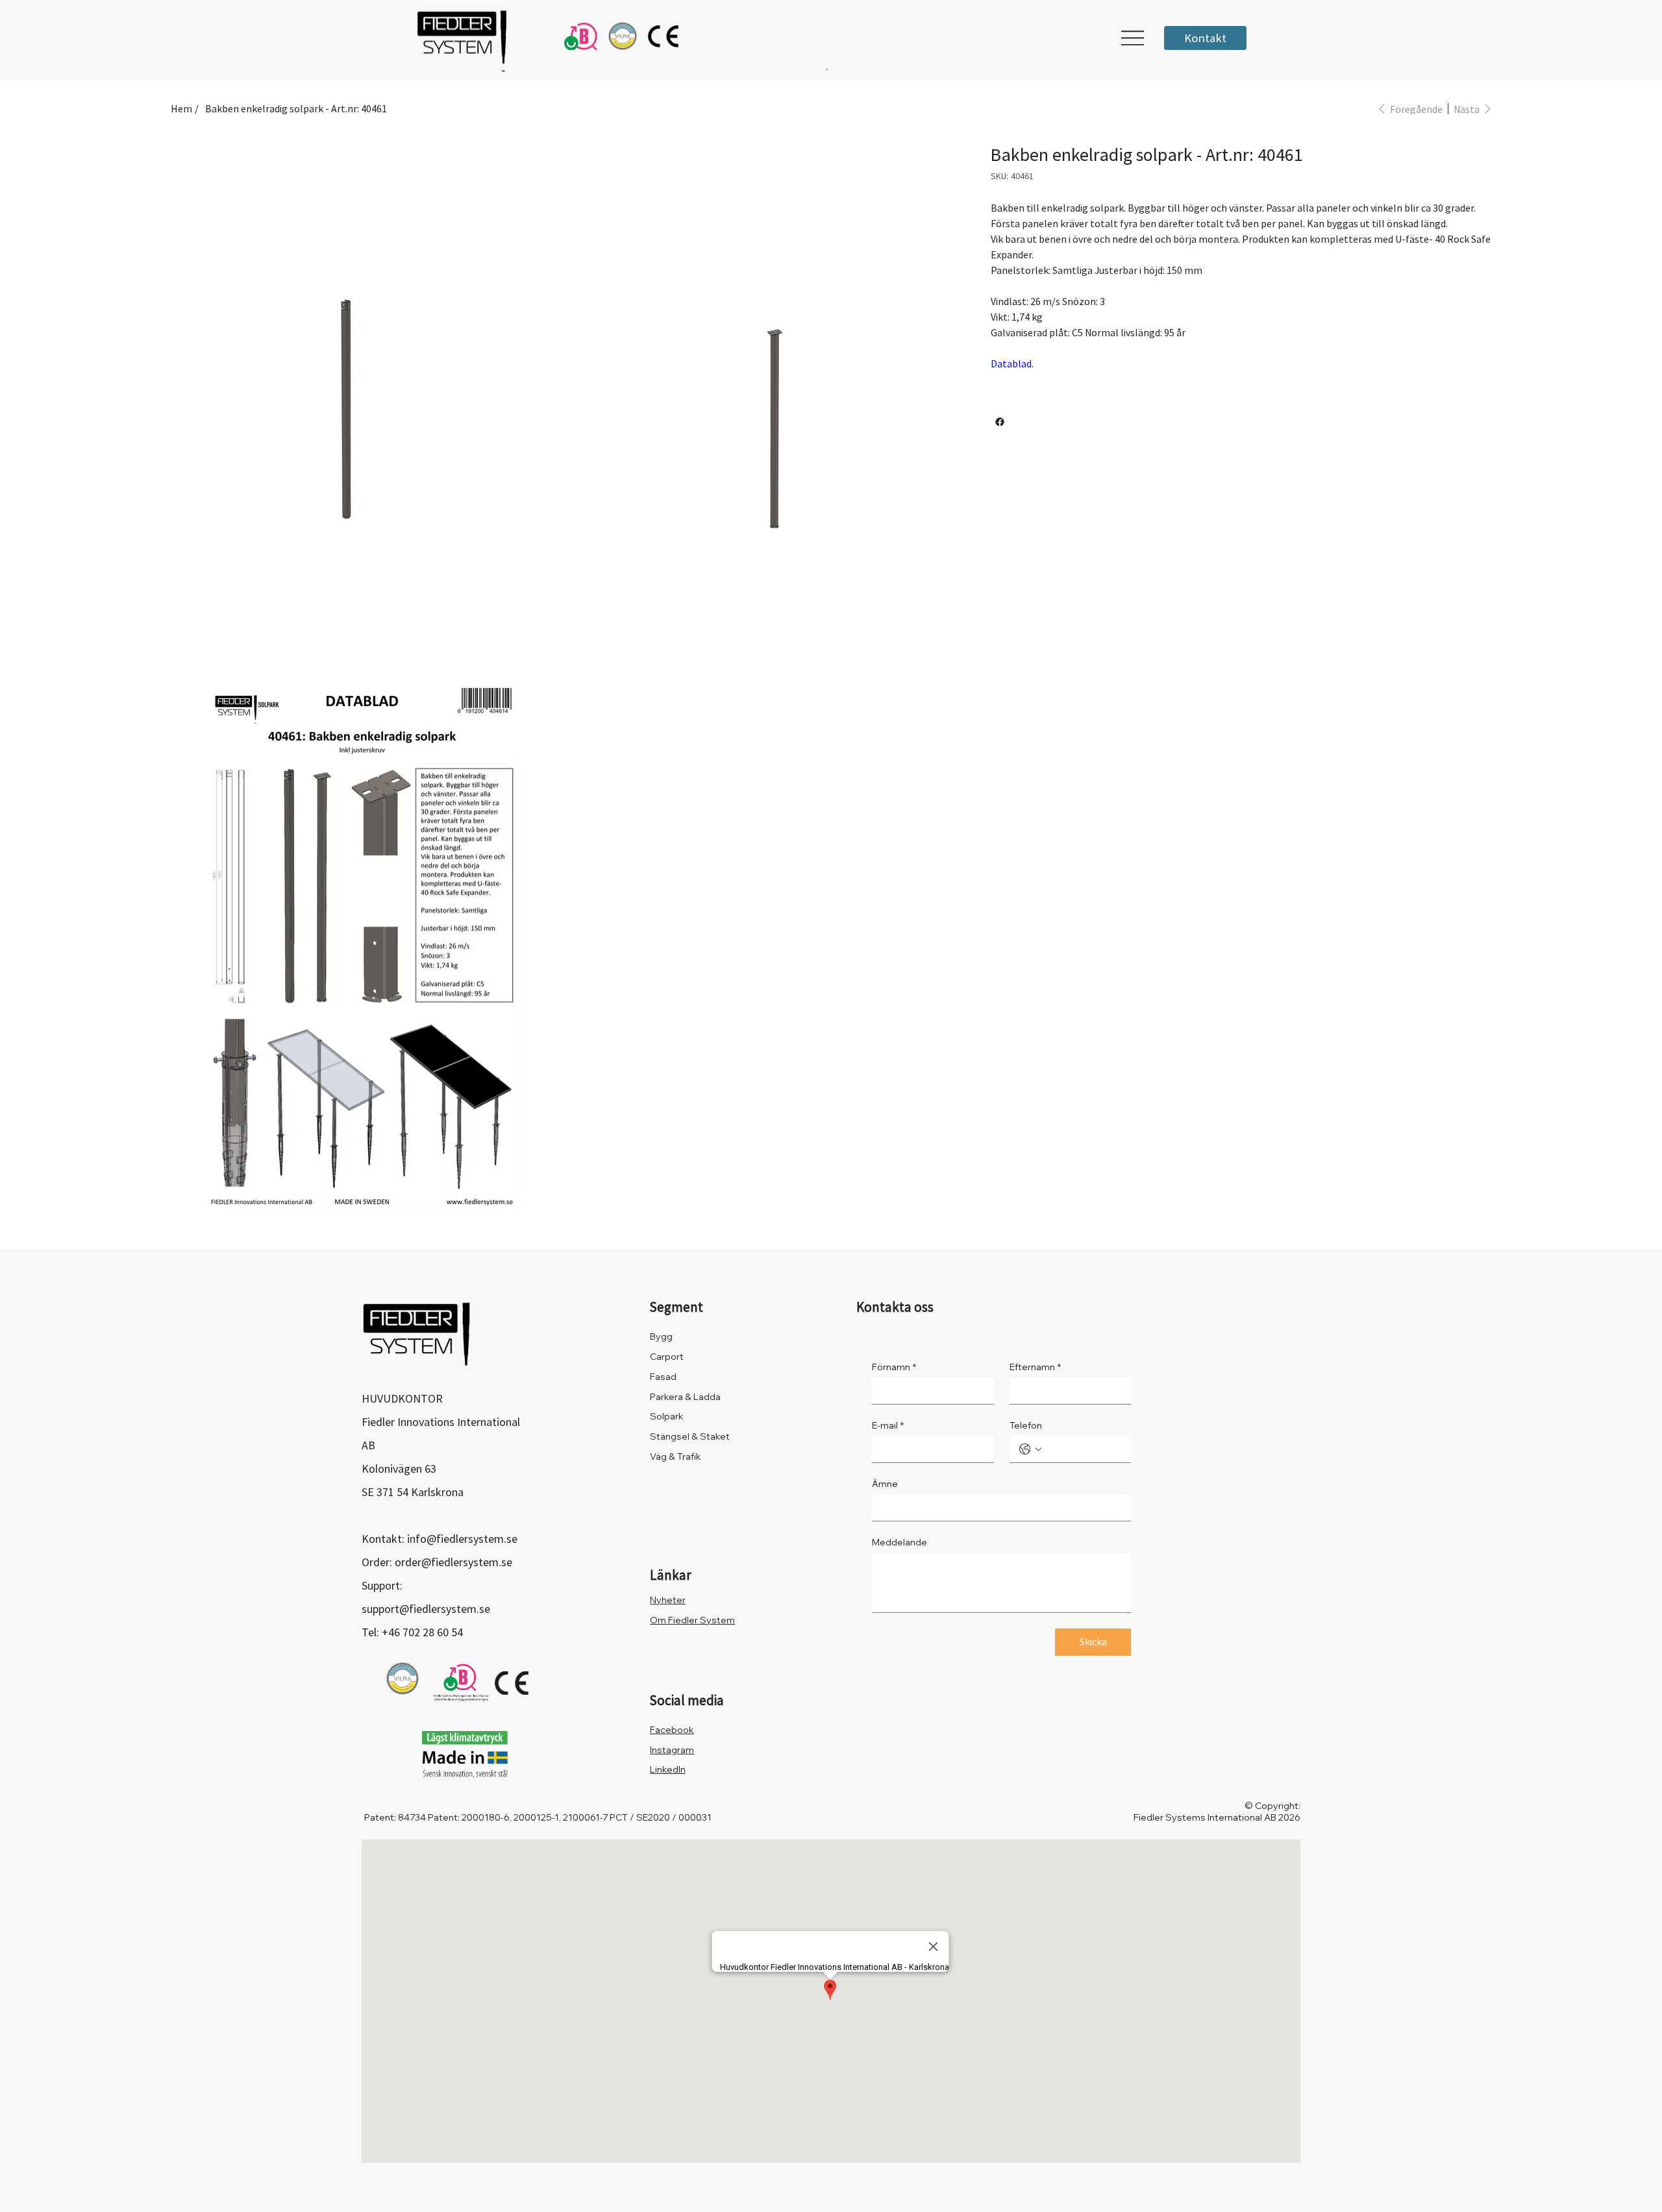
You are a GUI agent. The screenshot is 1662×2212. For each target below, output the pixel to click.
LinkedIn (668, 1769)
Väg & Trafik (676, 1456)
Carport (667, 1357)
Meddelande (899, 1542)
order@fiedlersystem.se (453, 1562)
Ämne (885, 1484)
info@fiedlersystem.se (462, 1539)
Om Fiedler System (692, 1620)
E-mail (888, 1426)
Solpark (667, 1416)
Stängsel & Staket (690, 1436)
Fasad (663, 1377)
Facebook (672, 1730)
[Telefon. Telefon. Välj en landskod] (1030, 1449)
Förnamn (894, 1367)
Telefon (1026, 1426)
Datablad (1011, 363)
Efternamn (1035, 1367)
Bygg (661, 1336)
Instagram (672, 1750)
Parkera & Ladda (685, 1397)
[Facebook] (1000, 422)
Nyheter (668, 1600)
